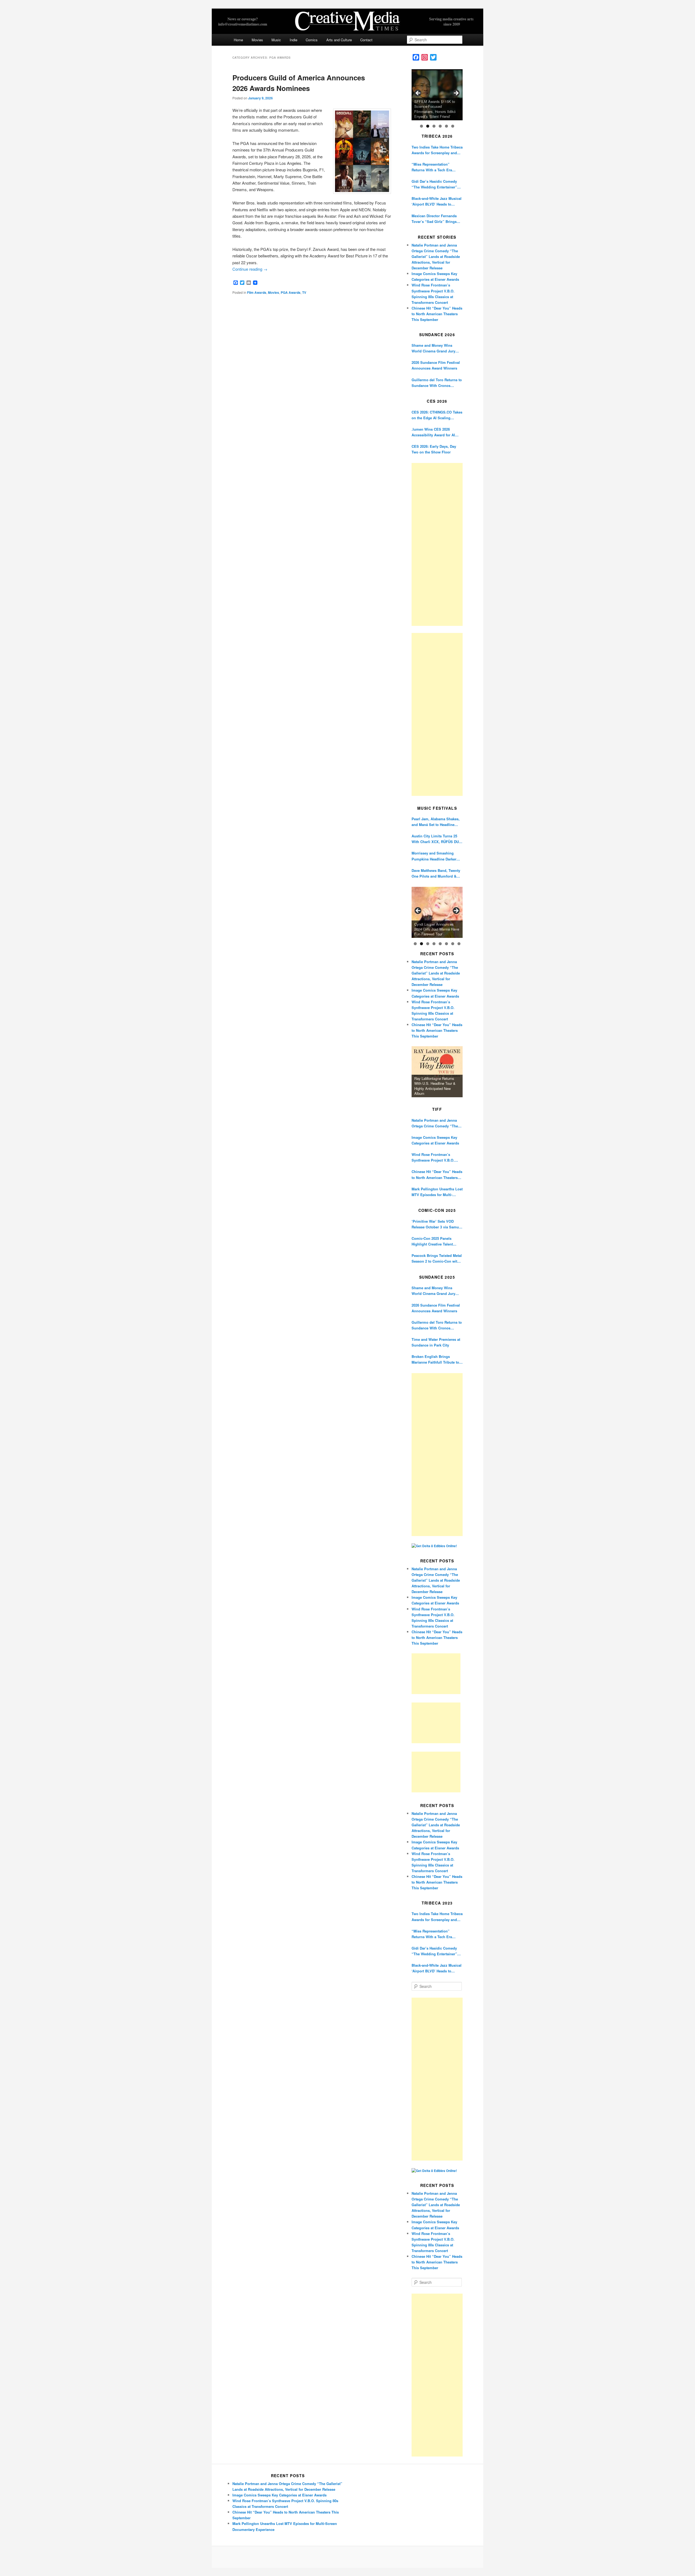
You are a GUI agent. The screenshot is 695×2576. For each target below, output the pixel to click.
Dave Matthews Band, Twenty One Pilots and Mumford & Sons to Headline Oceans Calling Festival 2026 (436, 873)
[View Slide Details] (437, 95)
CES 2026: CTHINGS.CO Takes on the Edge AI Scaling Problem (437, 415)
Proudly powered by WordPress (347, 2557)
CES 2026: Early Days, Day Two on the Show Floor (434, 449)
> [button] (456, 93)
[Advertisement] (437, 544)
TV (304, 292)
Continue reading (250, 269)
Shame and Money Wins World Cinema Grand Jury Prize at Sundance (433, 348)
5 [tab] (446, 126)
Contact (366, 40)
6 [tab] (453, 126)
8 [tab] (459, 944)
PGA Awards (291, 292)
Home (238, 40)
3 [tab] (434, 126)
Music (276, 40)
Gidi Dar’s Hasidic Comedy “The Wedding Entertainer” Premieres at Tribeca (434, 184)
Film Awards (257, 292)
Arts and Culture (339, 40)
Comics (312, 40)
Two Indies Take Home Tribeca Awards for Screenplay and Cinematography (437, 150)
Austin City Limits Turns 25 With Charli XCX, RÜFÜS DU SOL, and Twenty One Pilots (435, 839)
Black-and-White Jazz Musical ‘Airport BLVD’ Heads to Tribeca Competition (437, 201)
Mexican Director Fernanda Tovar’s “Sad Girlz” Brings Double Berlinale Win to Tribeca (434, 219)
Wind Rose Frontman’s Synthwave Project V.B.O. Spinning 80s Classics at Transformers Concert (433, 1157)
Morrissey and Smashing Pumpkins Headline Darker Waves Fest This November (434, 856)
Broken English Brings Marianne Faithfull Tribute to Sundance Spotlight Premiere (436, 1359)
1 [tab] (421, 126)
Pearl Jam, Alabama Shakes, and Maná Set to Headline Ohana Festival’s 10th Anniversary (436, 822)
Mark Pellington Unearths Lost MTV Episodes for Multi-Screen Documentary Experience (437, 1192)
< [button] (418, 93)
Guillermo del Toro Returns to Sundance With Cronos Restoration (437, 383)
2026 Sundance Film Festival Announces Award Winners (436, 365)
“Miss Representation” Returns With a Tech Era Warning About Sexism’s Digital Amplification (432, 167)
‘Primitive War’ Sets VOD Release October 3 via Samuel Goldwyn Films (437, 1224)
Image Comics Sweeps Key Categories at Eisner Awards (435, 1140)
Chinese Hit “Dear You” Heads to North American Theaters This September (437, 314)
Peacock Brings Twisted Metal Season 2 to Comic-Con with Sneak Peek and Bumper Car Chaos (437, 1258)
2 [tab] (428, 126)
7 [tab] (453, 944)
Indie (293, 40)
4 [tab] (440, 126)
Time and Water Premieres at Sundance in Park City (436, 1342)
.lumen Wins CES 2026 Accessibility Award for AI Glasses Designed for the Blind (433, 432)
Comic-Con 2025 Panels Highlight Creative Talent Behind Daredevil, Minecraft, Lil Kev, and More (435, 1241)
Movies (257, 40)
